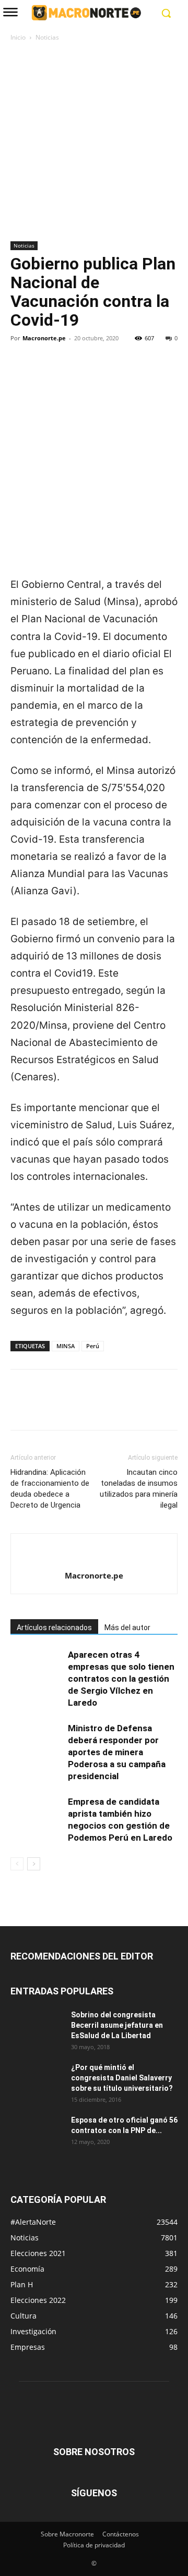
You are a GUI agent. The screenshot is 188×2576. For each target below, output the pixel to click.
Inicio (18, 37)
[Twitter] (45, 374)
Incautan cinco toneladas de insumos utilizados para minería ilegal (139, 1489)
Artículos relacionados (54, 1628)
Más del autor (127, 1628)
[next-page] (34, 1864)
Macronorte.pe (44, 338)
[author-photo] (94, 1558)
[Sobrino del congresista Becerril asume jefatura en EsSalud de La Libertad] (37, 2028)
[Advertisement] (94, 142)
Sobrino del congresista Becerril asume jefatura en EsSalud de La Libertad (117, 2025)
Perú (93, 1346)
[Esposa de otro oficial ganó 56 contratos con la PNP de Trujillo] (37, 2133)
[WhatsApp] (93, 374)
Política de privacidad (94, 2545)
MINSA (66, 1346)
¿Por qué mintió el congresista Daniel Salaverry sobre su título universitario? (122, 2078)
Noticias (47, 37)
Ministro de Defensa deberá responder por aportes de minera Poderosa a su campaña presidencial (117, 1752)
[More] (118, 374)
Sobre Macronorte (67, 2534)
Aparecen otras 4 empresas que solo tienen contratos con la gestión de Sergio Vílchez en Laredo (121, 1679)
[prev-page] (17, 1864)
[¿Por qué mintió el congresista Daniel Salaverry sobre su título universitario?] (37, 2080)
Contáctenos (121, 2534)
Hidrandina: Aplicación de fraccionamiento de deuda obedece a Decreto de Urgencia (50, 1489)
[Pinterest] (69, 374)
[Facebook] (21, 374)
